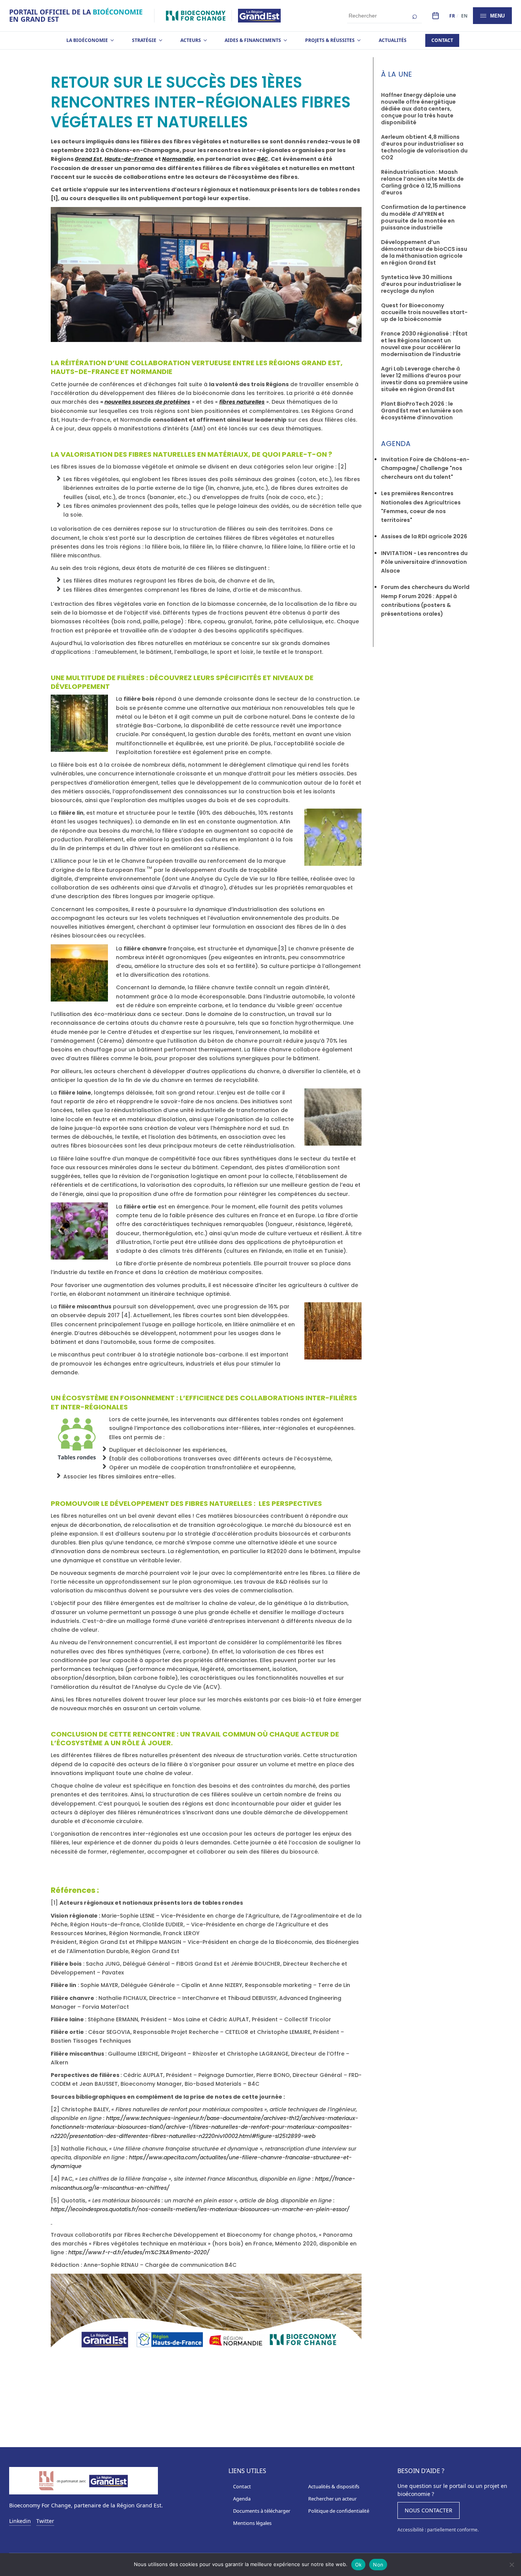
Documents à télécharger (262, 2511)
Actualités (393, 40)
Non (378, 2565)
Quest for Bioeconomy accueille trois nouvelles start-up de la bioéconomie (424, 312)
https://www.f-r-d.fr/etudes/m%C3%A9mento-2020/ (139, 2252)
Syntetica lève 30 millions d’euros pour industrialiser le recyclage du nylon (421, 284)
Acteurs (191, 40)
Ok (359, 2565)
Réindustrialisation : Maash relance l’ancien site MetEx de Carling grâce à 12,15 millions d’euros (422, 182)
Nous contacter (429, 2510)
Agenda (242, 2499)
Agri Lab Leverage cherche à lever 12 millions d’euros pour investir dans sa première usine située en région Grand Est (425, 379)
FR (452, 16)
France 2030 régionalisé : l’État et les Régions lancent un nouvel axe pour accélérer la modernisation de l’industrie (424, 344)
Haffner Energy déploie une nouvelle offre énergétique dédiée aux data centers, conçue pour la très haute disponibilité (419, 109)
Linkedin (20, 2521)
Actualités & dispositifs (334, 2486)
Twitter (45, 2521)
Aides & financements (253, 40)
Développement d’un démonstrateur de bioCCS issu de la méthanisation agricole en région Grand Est (424, 252)
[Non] (511, 2565)
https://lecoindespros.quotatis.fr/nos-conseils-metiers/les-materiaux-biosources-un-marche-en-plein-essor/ (200, 2209)
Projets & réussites (330, 40)
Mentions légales (252, 2523)
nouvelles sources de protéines (147, 402)
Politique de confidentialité (339, 2511)
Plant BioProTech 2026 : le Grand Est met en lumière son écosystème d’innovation (422, 411)
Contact (442, 40)
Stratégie (144, 40)
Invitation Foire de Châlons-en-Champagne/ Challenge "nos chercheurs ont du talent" (425, 468)
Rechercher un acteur (332, 2499)
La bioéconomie (87, 40)
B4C (263, 159)
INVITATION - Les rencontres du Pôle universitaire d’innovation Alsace (424, 562)
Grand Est (88, 159)
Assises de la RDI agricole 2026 (424, 536)
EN (464, 16)
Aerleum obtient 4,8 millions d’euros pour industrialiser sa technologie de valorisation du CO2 (424, 147)
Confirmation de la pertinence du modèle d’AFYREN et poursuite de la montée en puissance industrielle (424, 217)
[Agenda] (436, 16)
